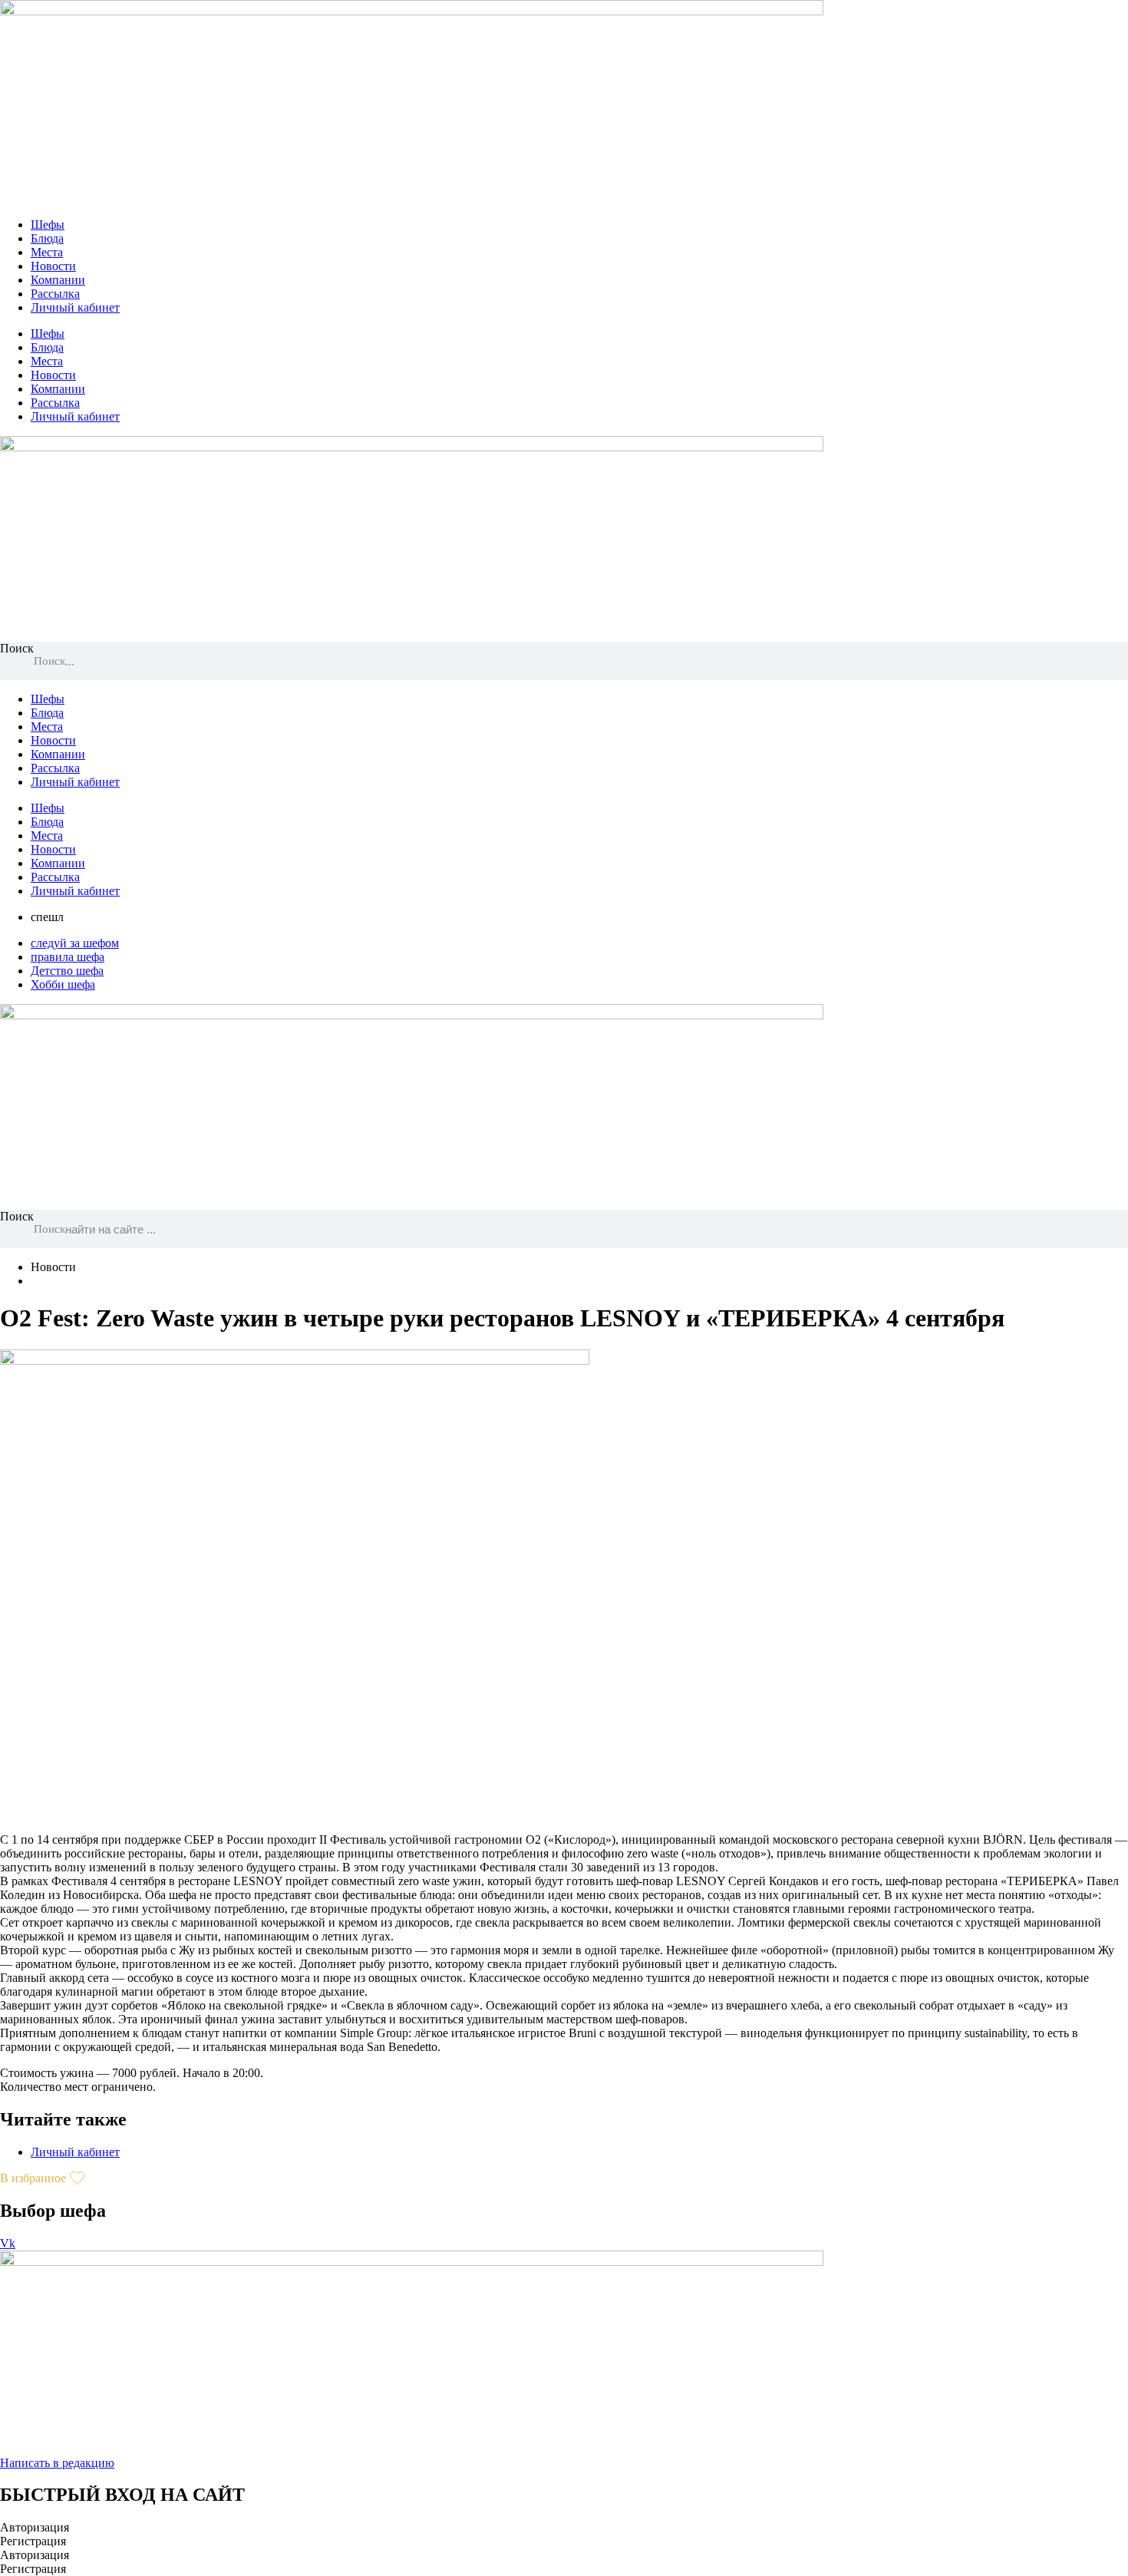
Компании (58, 280)
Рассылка (55, 294)
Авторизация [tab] (35, 2527)
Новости (53, 266)
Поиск (17, 648)
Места (47, 252)
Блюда (47, 238)
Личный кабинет (75, 307)
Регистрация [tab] (33, 2541)
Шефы (48, 225)
